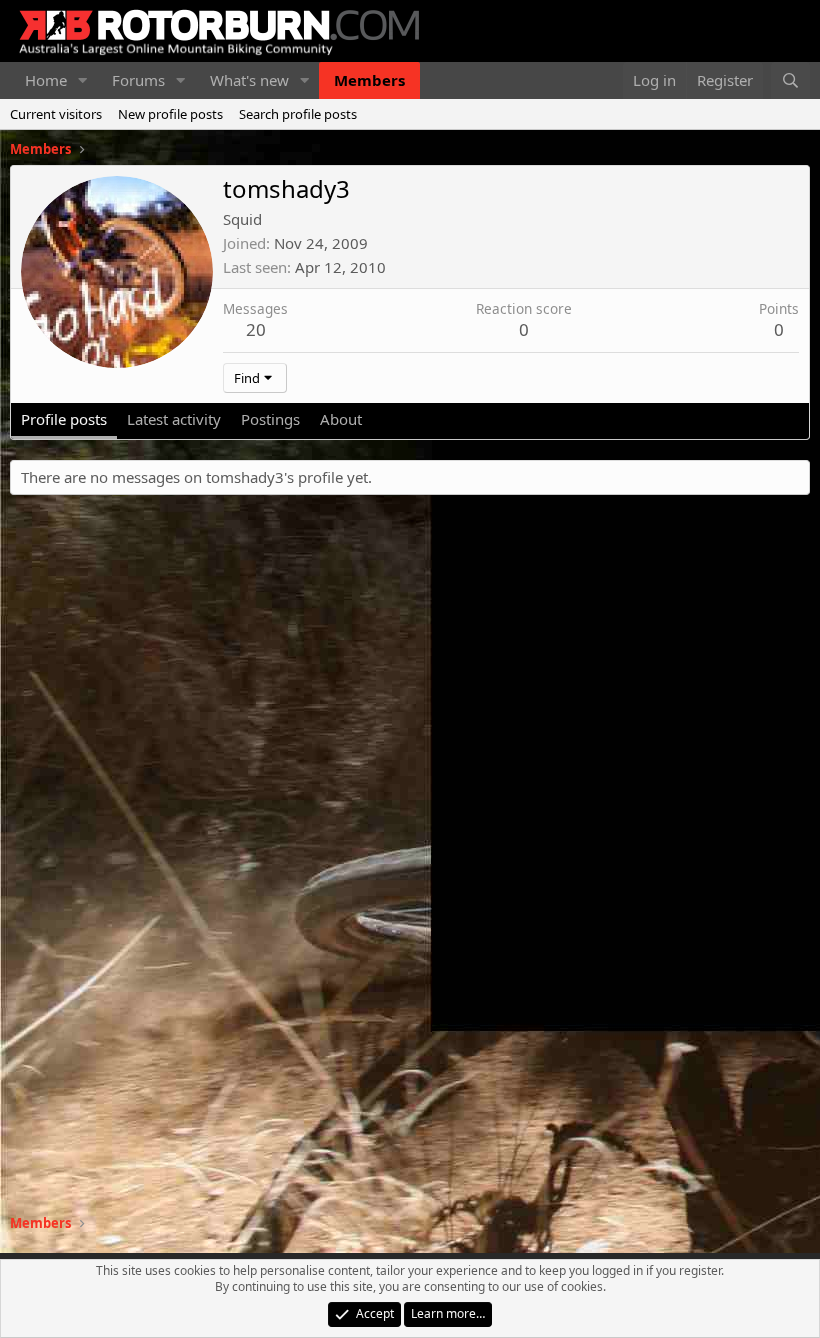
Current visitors (56, 114)
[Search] (790, 80)
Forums (138, 80)
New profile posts (170, 114)
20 (256, 329)
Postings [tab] (270, 419)
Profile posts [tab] (64, 419)
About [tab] (341, 419)
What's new (249, 80)
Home (46, 80)
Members (369, 80)
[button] (83, 80)
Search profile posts (298, 114)
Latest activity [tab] (174, 419)
